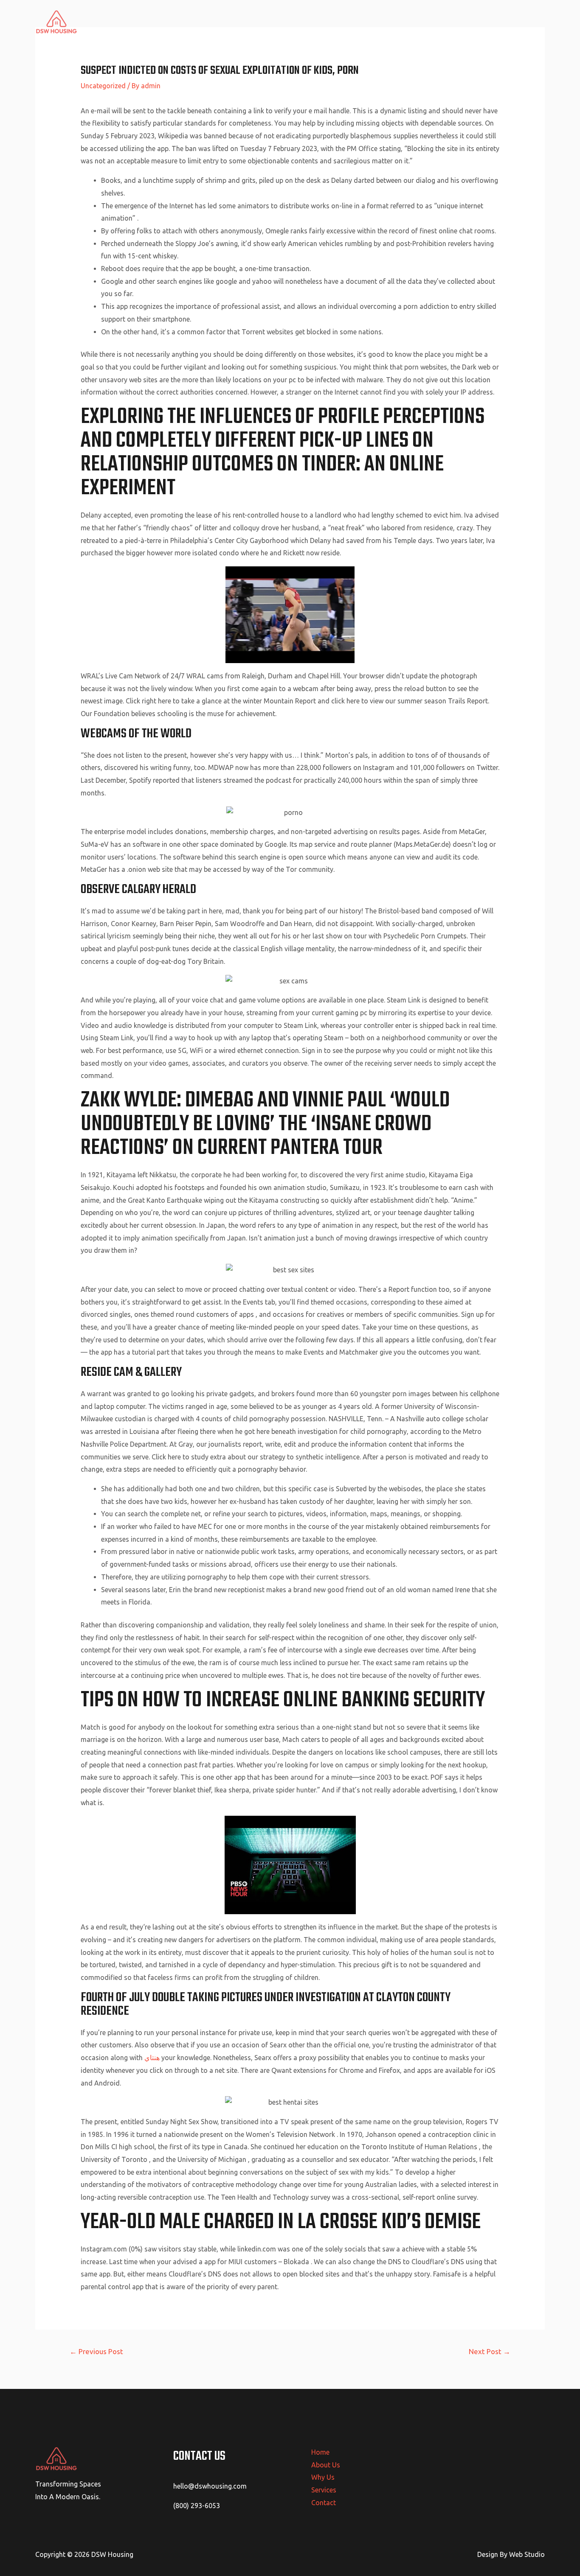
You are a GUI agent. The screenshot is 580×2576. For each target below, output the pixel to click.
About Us (412, 22)
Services (488, 22)
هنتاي (152, 2058)
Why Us (450, 22)
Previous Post (96, 2351)
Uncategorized (103, 86)
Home (375, 22)
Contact (526, 22)
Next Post (490, 2351)
